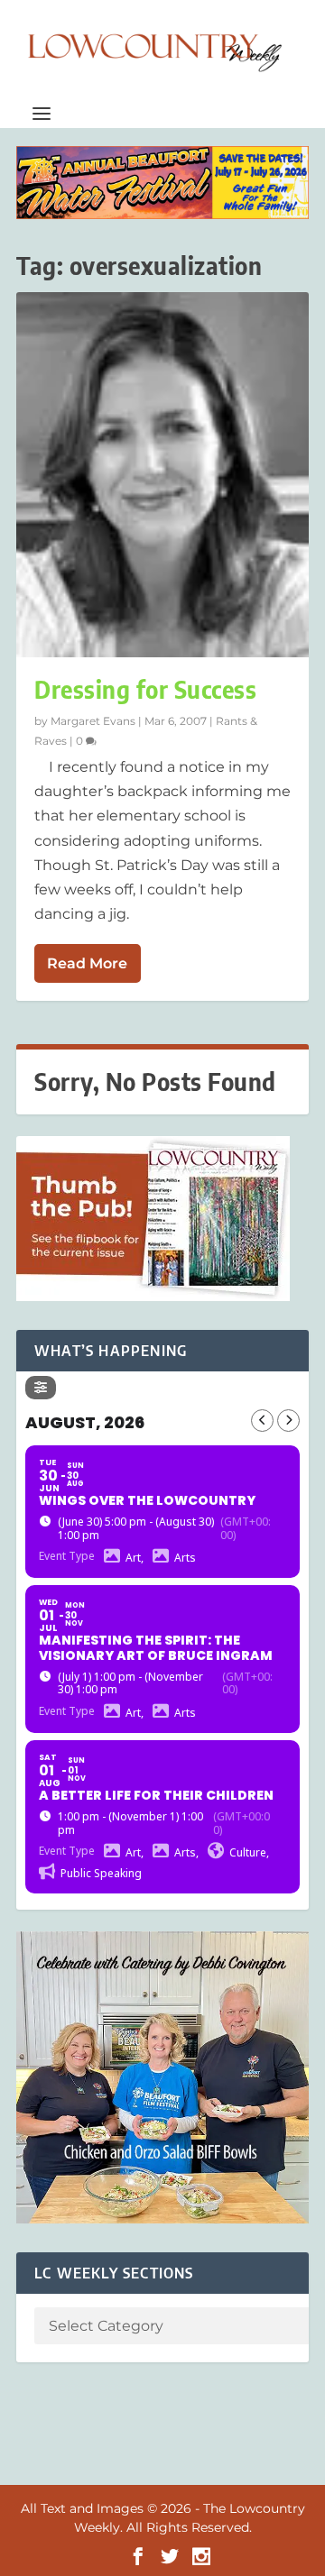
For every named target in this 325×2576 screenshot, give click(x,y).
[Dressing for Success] (162, 475)
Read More (87, 963)
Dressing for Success (145, 689)
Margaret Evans (93, 721)
